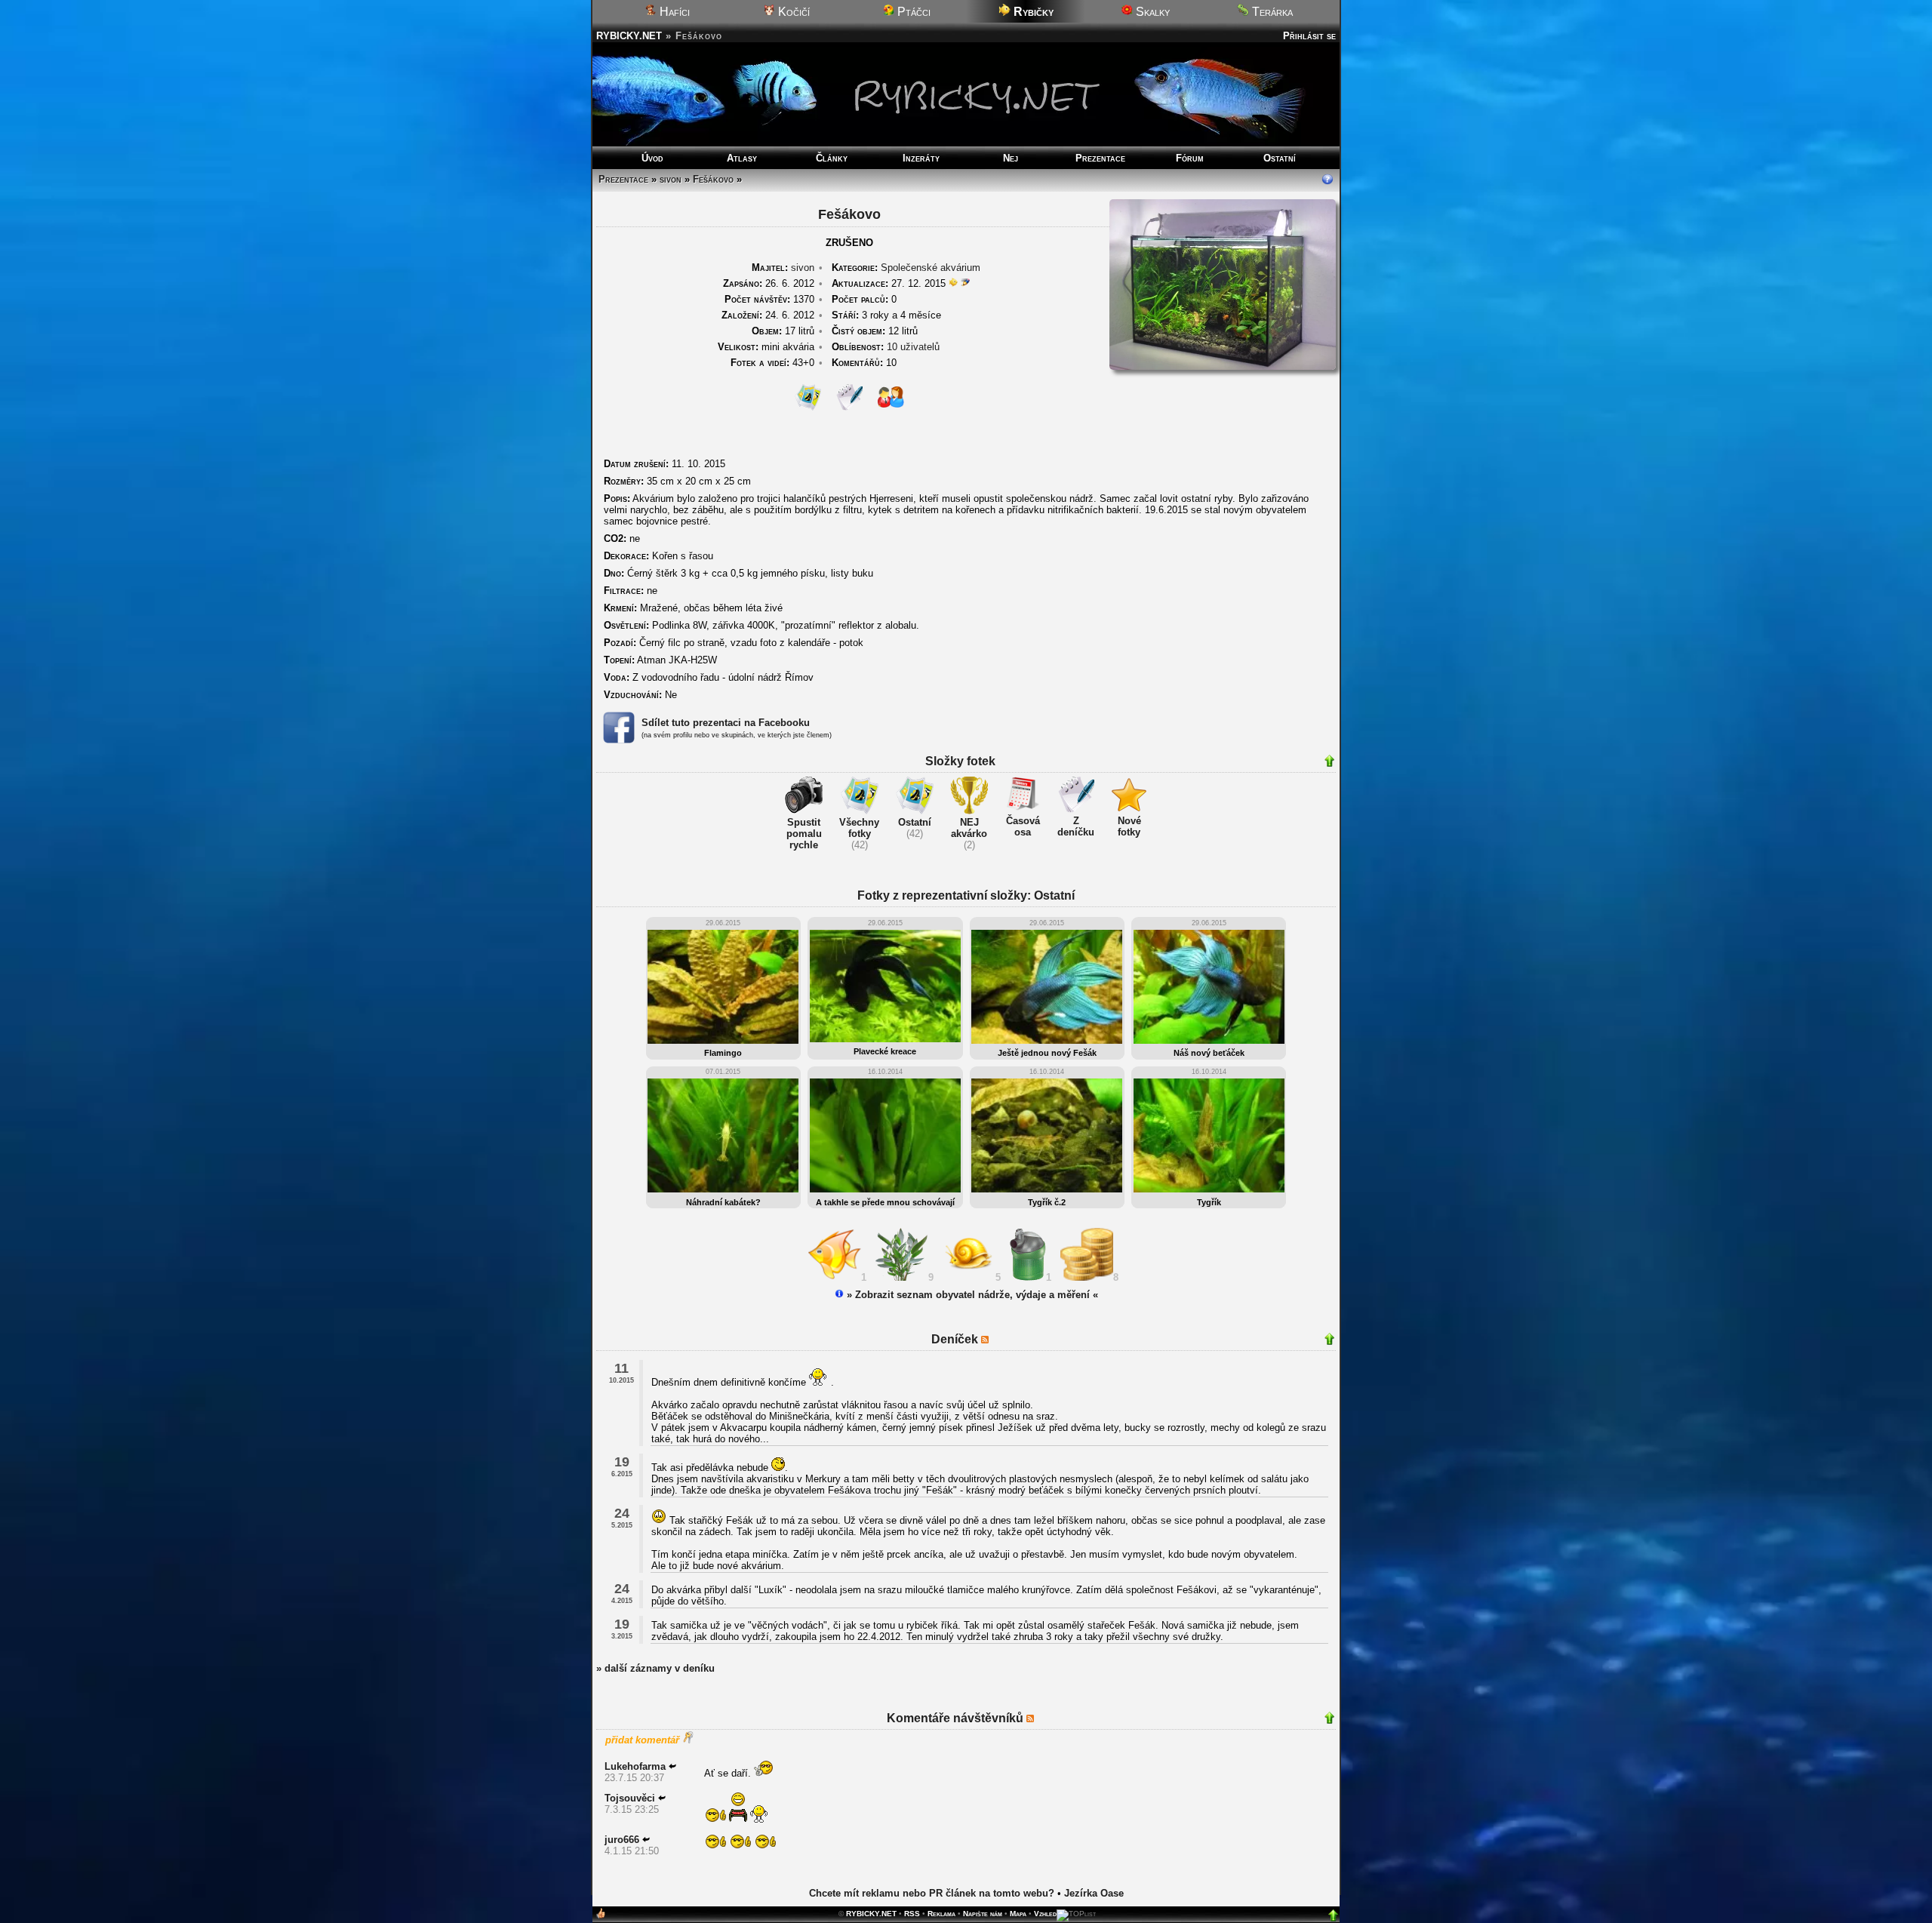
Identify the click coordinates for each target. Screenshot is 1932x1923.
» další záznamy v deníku (655, 1668)
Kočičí (792, 12)
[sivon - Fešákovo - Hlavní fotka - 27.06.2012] (1223, 366)
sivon (671, 179)
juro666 (622, 1840)
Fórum (1190, 158)
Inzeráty (921, 158)
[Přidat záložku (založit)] (601, 1917)
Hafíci (673, 12)
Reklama (941, 1914)
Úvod (652, 158)
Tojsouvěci (630, 1798)
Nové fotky (1129, 826)
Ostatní (1280, 158)
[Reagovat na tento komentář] (672, 1766)
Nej (1011, 158)
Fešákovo (713, 179)
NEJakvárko (969, 828)
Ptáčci (912, 12)
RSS (912, 1914)
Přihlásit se (1309, 36)
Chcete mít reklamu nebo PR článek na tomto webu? (932, 1893)
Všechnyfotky (859, 828)
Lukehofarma (635, 1766)
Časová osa (1023, 826)
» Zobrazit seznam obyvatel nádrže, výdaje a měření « (971, 1295)
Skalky (1151, 12)
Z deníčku (1076, 826)
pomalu (804, 834)
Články (832, 158)
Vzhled (1045, 1914)
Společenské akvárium (931, 268)
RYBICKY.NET (629, 36)
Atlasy (742, 158)
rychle (804, 845)
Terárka (1271, 12)
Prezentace (1100, 158)
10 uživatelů (913, 347)
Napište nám (983, 1914)
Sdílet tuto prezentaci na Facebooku (726, 723)
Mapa (1018, 1914)
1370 (769, 299)
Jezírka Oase (1094, 1893)
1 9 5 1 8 (993, 1277)
